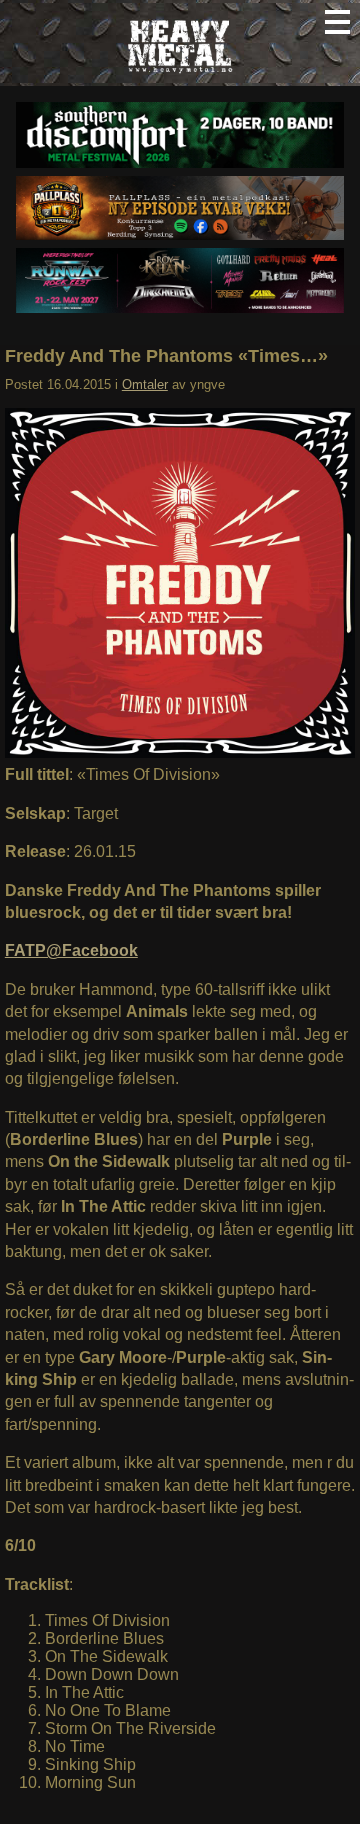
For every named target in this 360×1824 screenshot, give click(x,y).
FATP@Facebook (71, 950)
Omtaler (145, 384)
